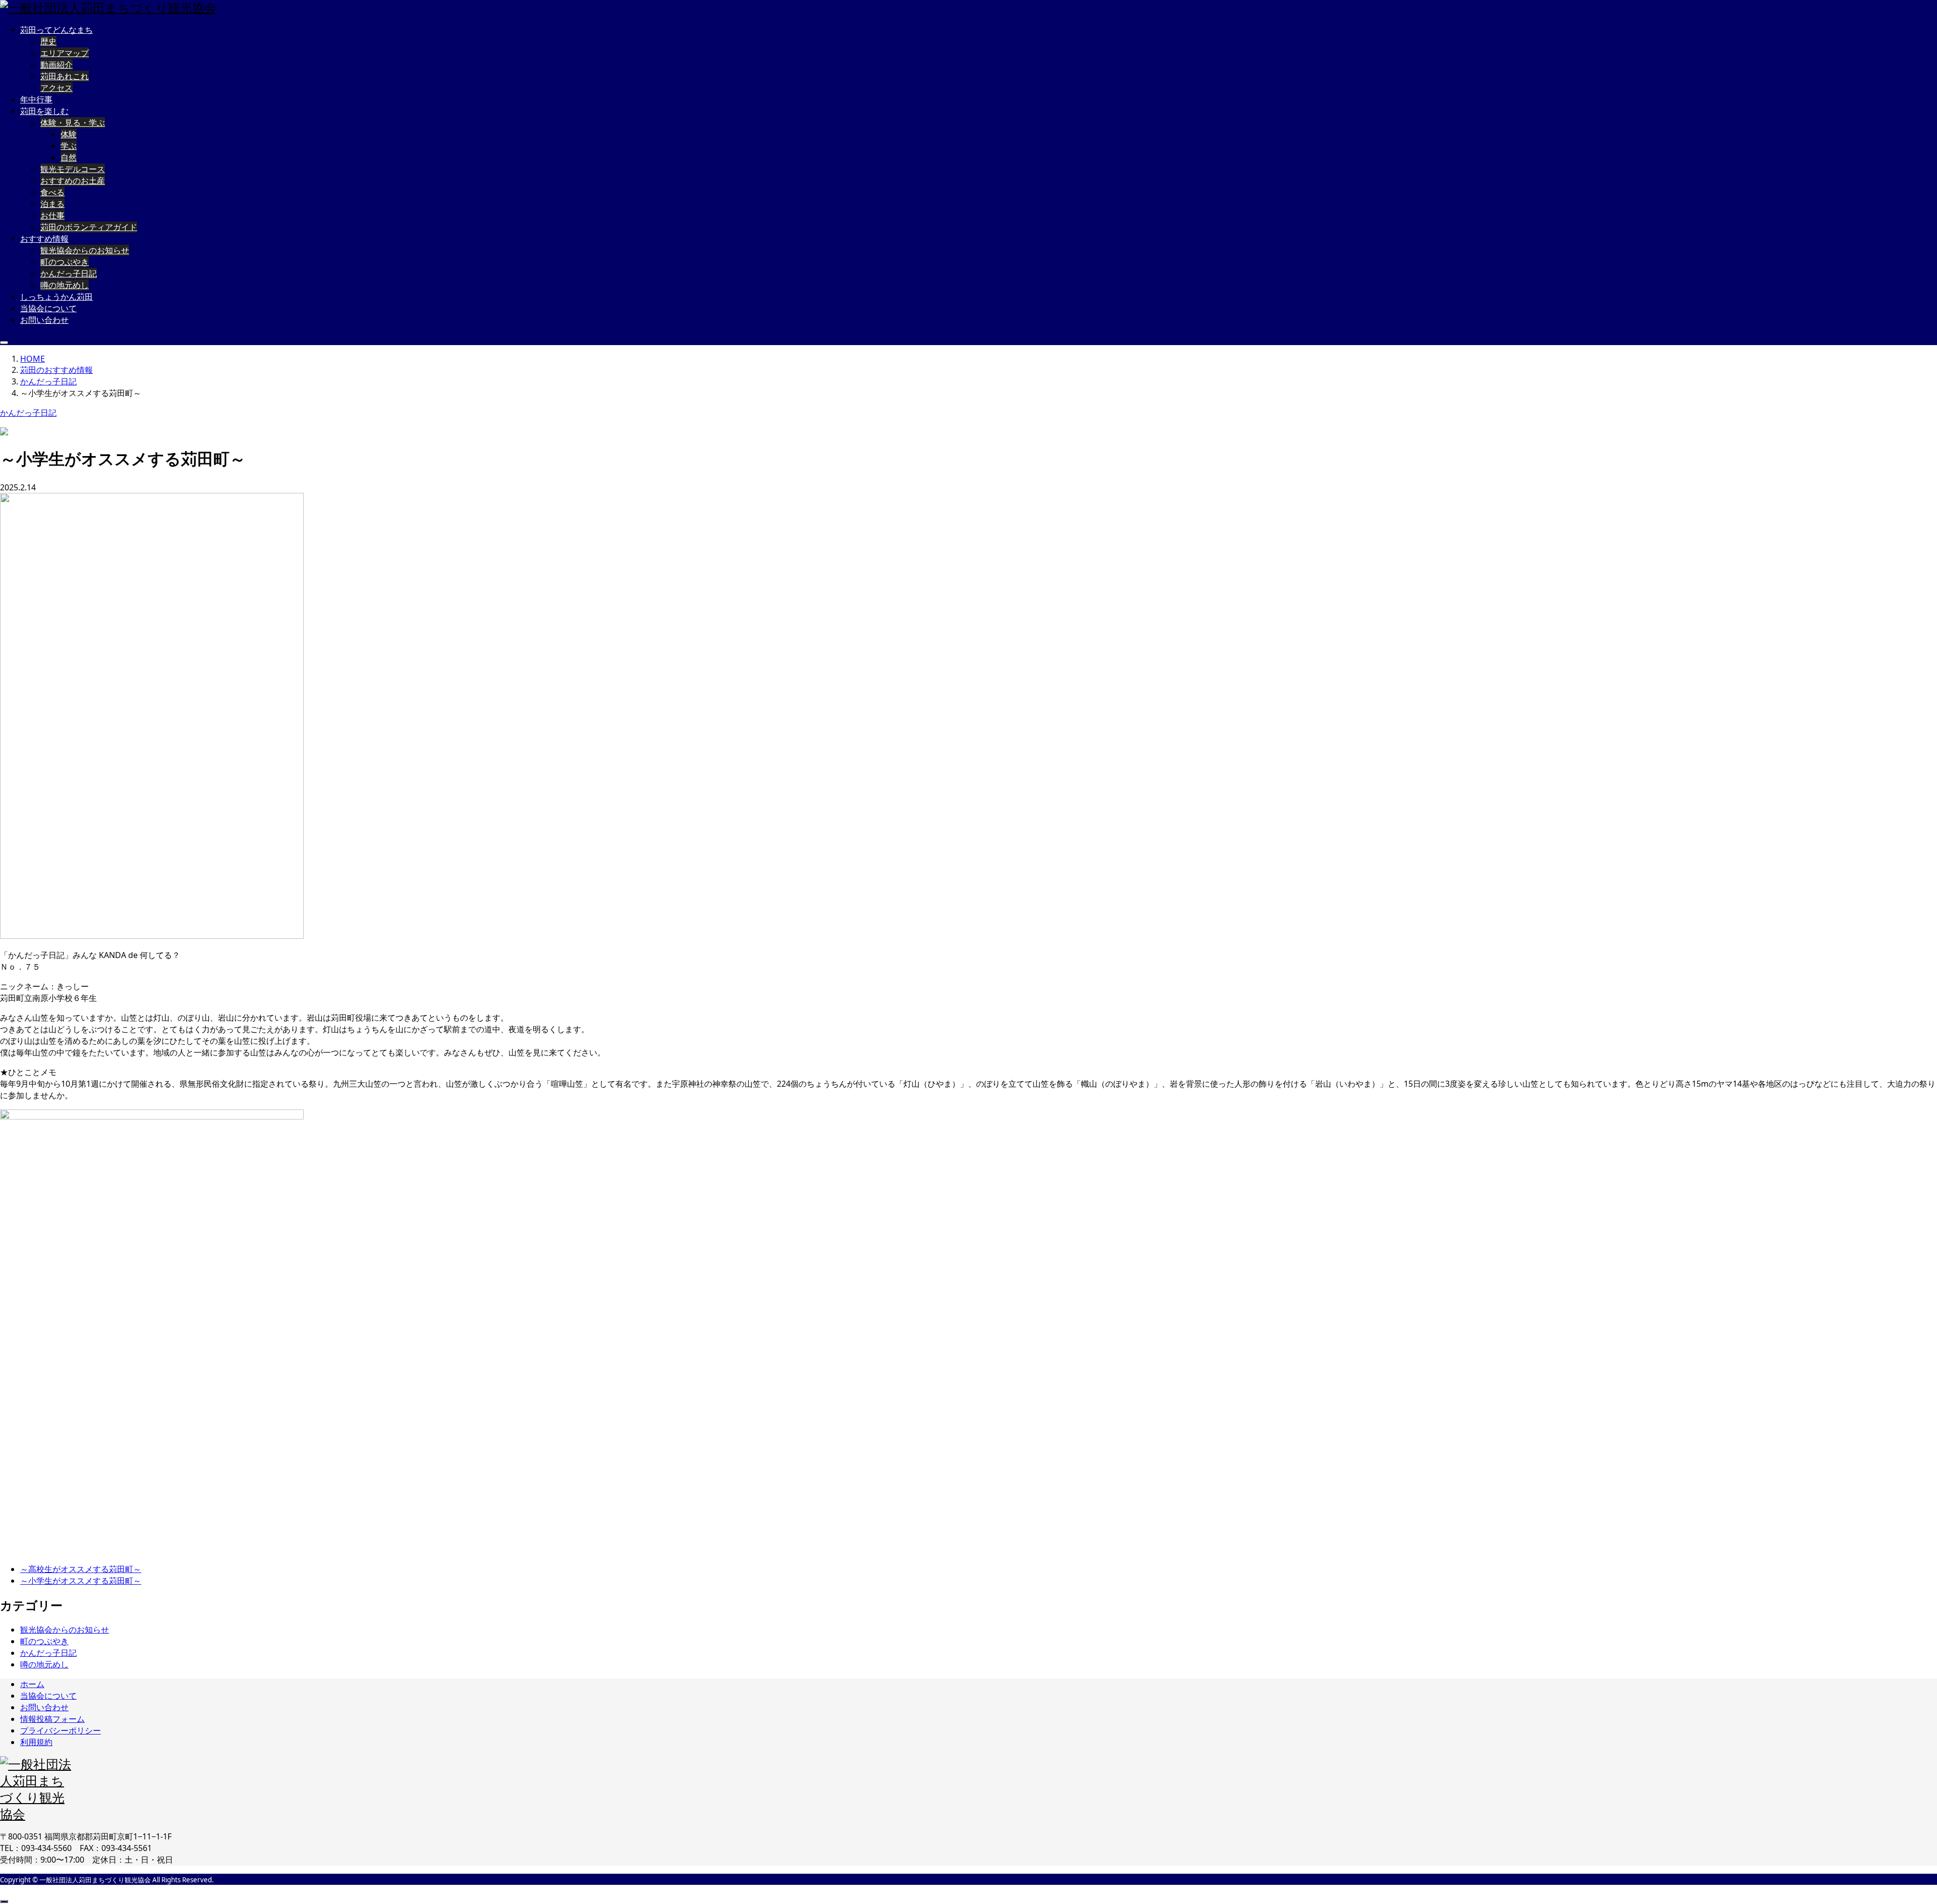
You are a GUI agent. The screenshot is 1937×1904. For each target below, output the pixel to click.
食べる (52, 192)
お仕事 (52, 215)
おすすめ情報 (44, 239)
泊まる (52, 204)
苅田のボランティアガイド (89, 227)
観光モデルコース (73, 169)
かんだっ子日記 (69, 273)
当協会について (48, 308)
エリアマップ (65, 53)
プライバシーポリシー (61, 1730)
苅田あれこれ (65, 76)
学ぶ (69, 146)
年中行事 (36, 99)
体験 (69, 134)
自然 (69, 157)
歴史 (48, 41)
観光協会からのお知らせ (85, 250)
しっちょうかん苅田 (56, 297)
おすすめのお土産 (73, 181)
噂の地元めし (65, 285)
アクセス (56, 88)
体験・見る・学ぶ (73, 123)
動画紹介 (56, 65)
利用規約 (36, 1742)
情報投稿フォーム (52, 1719)
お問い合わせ (44, 320)
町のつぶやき (65, 262)
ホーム (32, 1684)
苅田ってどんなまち (56, 30)
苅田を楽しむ (44, 111)
